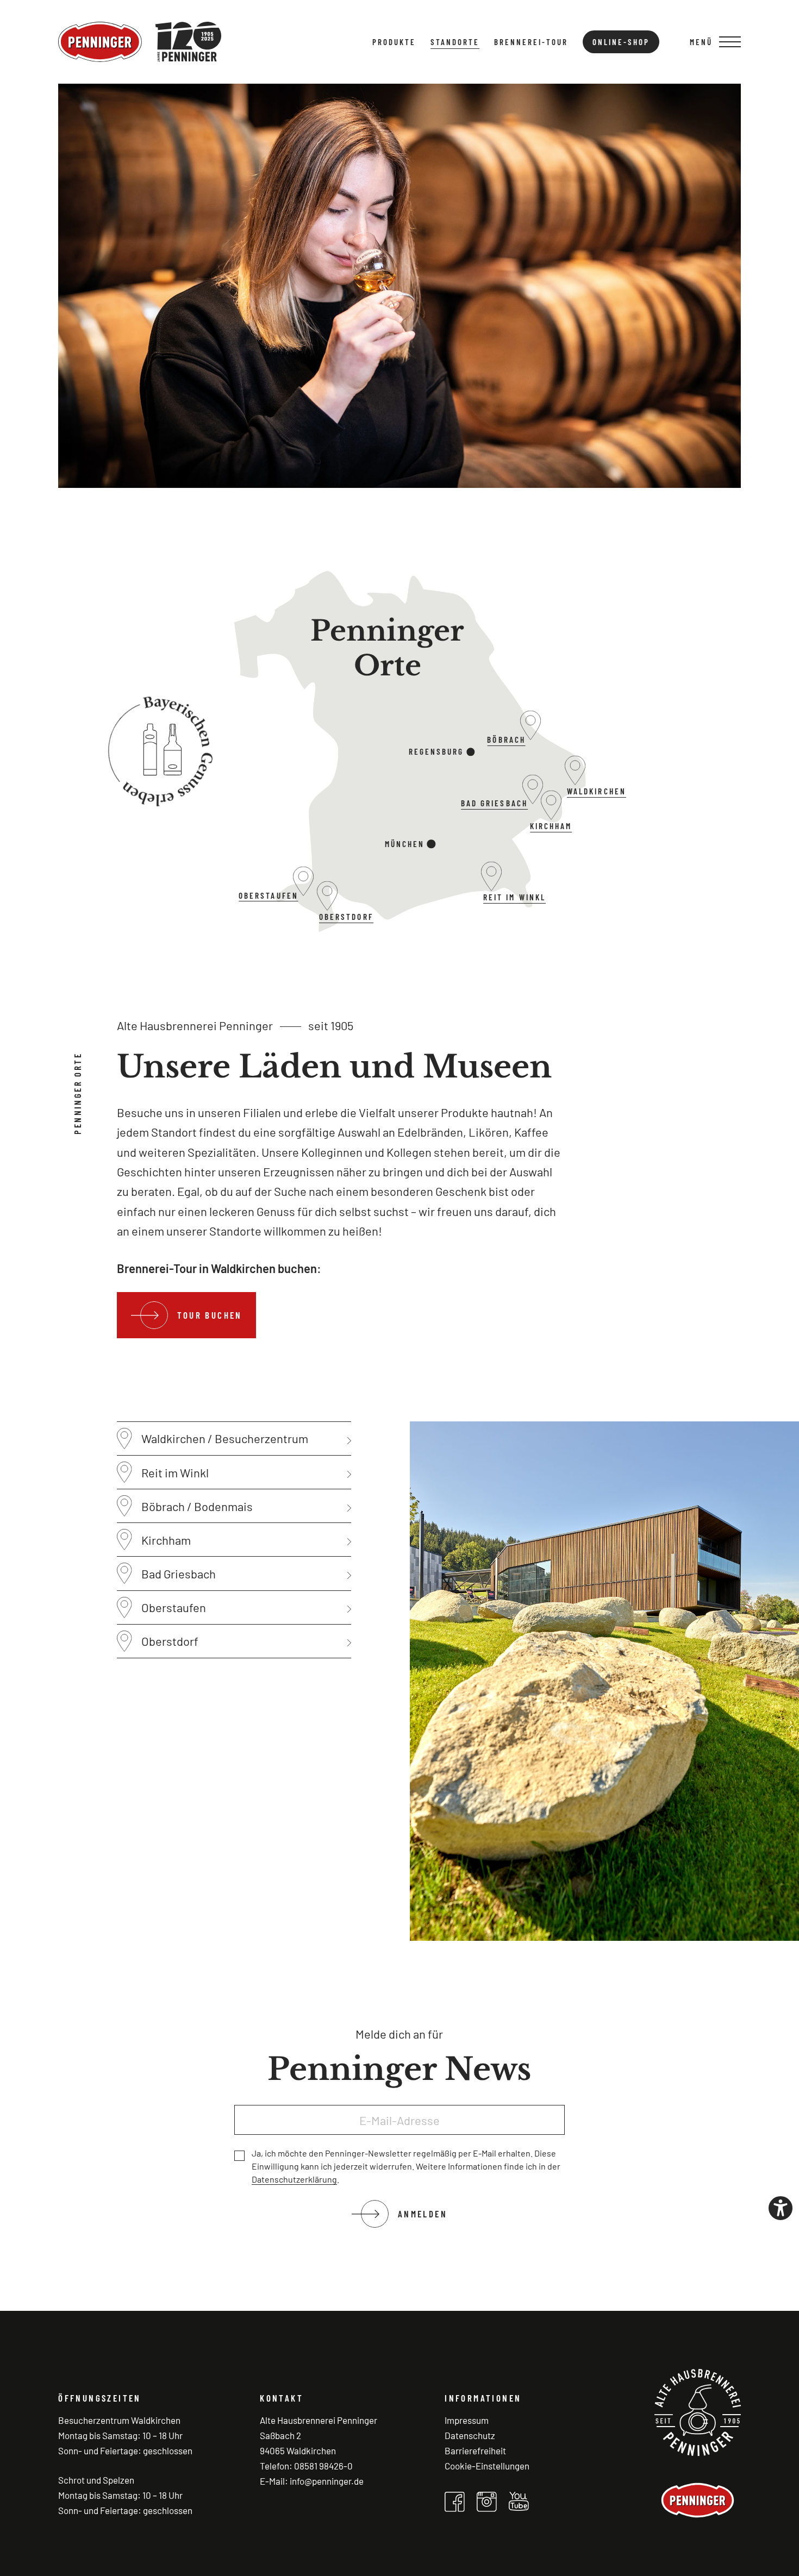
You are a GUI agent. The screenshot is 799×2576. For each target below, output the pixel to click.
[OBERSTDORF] (327, 911)
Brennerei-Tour (531, 42)
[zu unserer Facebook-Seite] (455, 2502)
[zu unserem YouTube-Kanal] (519, 2501)
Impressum (467, 2420)
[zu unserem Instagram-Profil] (487, 2502)
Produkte (394, 42)
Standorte (455, 42)
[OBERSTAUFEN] (303, 896)
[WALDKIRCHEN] (576, 785)
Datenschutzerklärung (294, 2179)
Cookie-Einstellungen (487, 2466)
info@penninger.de (327, 2481)
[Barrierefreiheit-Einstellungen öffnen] (781, 2208)
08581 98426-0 (323, 2466)
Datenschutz (470, 2435)
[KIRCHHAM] (551, 820)
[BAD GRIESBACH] (533, 804)
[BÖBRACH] (530, 740)
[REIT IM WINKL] (491, 892)
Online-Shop (621, 42)
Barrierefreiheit (475, 2450)
